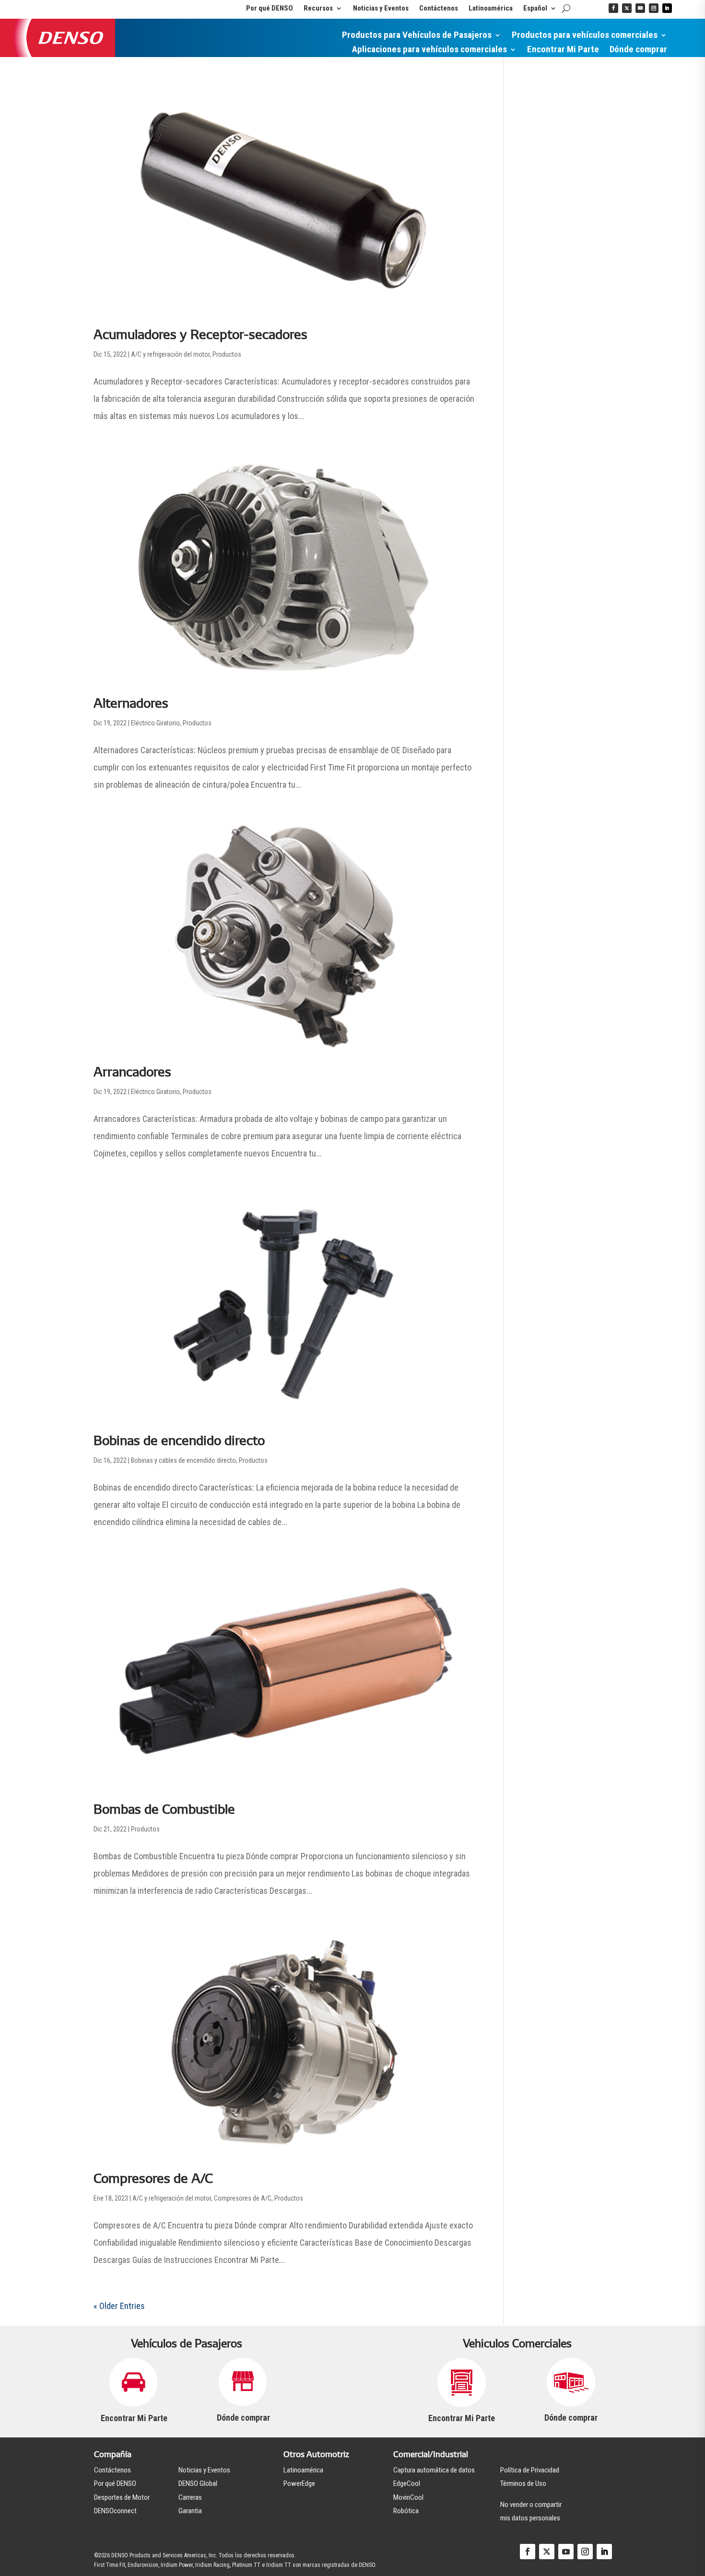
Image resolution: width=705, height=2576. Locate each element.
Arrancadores (132, 1072)
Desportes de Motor (122, 2497)
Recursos (318, 9)
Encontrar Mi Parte (563, 50)
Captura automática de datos (434, 2470)
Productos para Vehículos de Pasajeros (417, 36)
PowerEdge (299, 2483)
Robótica (406, 2511)
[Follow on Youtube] (640, 8)
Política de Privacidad (530, 2470)
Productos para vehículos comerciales (585, 36)
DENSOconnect (115, 2511)
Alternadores (131, 703)
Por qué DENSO (270, 9)
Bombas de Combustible (164, 1809)
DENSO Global (198, 2483)
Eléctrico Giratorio (155, 723)
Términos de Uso (523, 2483)
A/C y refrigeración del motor (170, 354)
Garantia (190, 2511)
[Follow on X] (627, 8)
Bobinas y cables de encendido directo (183, 1460)
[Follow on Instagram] (654, 8)
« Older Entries (119, 2306)
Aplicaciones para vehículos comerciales (429, 50)
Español (535, 9)
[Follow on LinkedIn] (667, 8)
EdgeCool (407, 2483)
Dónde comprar (638, 50)
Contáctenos (439, 9)
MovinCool (408, 2497)
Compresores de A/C (153, 2178)
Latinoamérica (491, 9)
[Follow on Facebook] (613, 8)
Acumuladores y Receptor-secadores (200, 334)
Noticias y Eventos (381, 9)
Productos (227, 354)
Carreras (190, 2497)
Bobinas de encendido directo (179, 1440)
